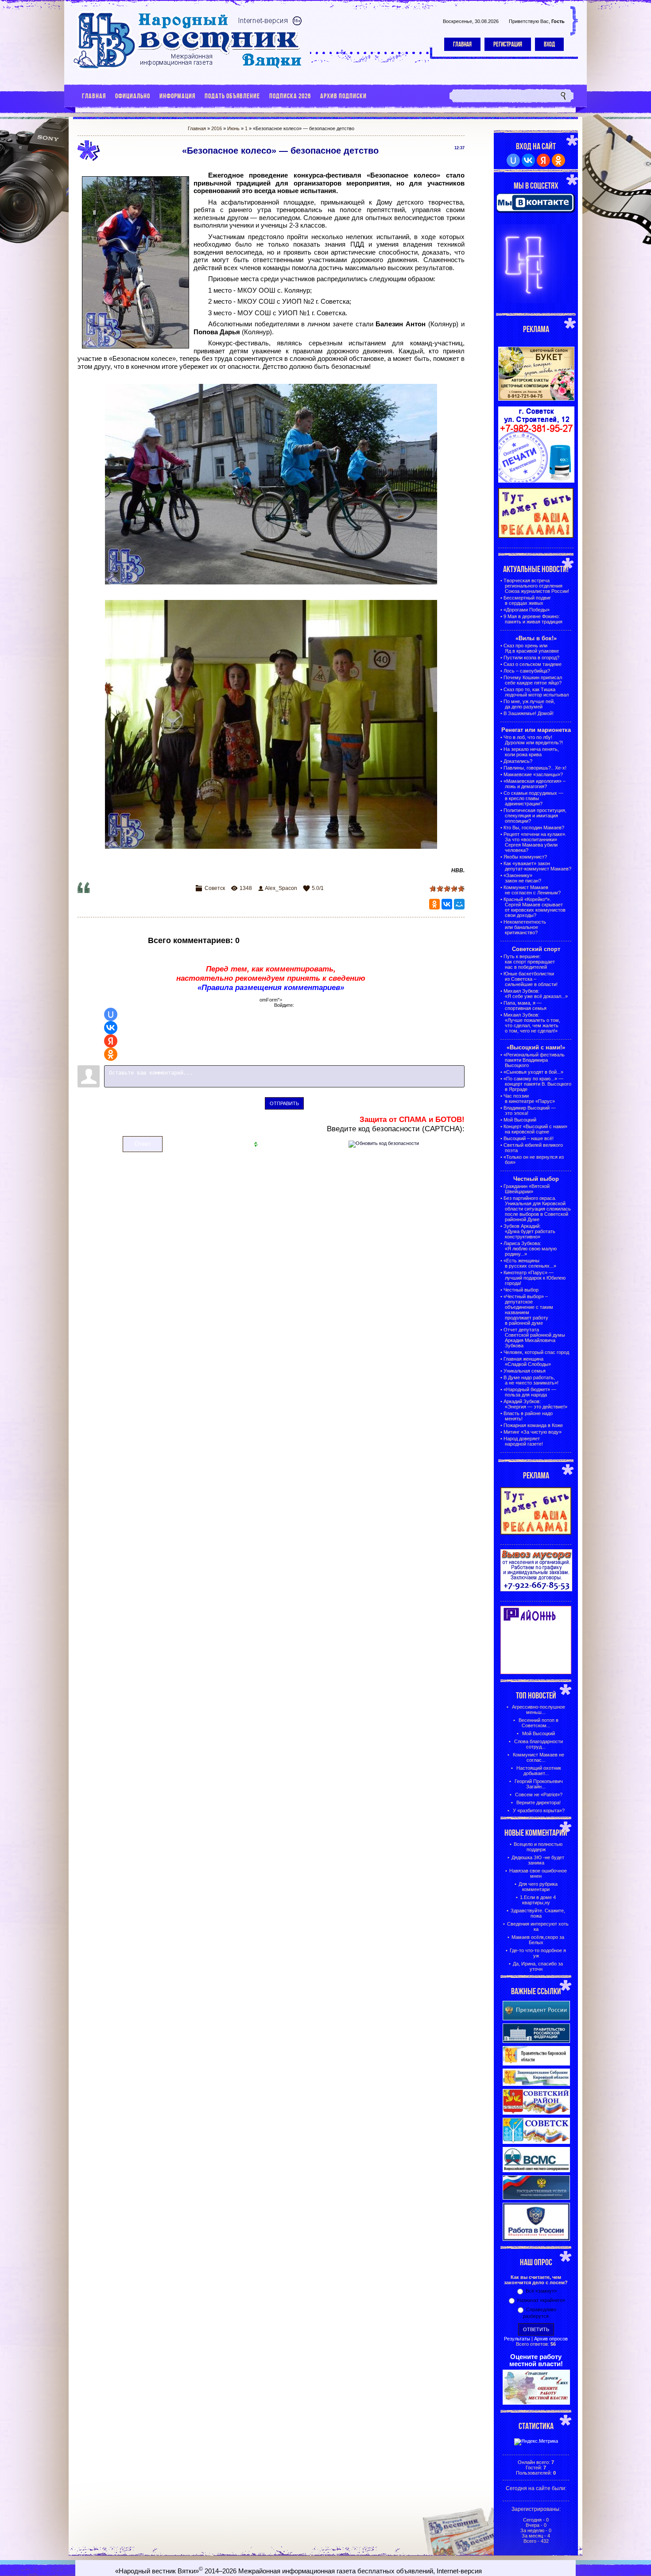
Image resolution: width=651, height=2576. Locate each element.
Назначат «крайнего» (541, 2300)
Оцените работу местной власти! (536, 2360)
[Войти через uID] (111, 1014)
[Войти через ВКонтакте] (111, 1028)
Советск (215, 888)
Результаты (517, 2339)
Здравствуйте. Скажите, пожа (538, 1913)
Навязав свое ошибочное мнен (538, 1873)
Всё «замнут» (541, 2291)
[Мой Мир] (459, 904)
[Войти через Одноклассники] (111, 1054)
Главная (462, 44)
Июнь (233, 128)
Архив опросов (551, 2339)
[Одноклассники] (434, 904)
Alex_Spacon (281, 888)
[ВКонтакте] (447, 904)
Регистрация (508, 44)
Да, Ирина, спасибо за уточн (538, 1966)
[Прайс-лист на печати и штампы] (536, 481)
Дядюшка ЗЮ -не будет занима (538, 1860)
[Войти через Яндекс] (111, 1041)
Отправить (284, 1103)
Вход (549, 44)
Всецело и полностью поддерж (538, 1847)
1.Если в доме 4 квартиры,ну (538, 1900)
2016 (217, 128)
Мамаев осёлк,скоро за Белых (538, 1940)
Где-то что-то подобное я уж (538, 1953)
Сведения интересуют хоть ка (538, 1926)
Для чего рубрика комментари (538, 1887)
